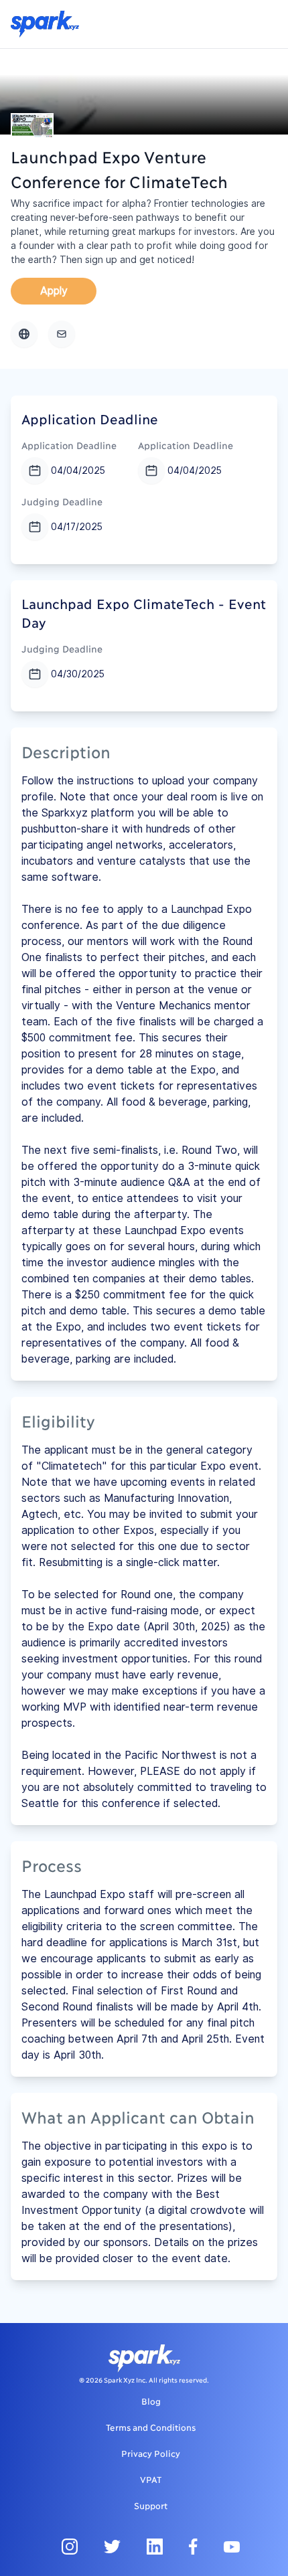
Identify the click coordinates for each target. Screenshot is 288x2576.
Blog (151, 2401)
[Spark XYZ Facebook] (193, 2546)
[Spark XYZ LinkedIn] (155, 2546)
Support (151, 2505)
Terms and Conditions (151, 2427)
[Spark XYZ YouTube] (232, 2546)
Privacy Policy (151, 2453)
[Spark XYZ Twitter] (112, 2546)
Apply (54, 291)
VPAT (151, 2479)
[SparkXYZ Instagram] (70, 2546)
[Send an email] (62, 334)
